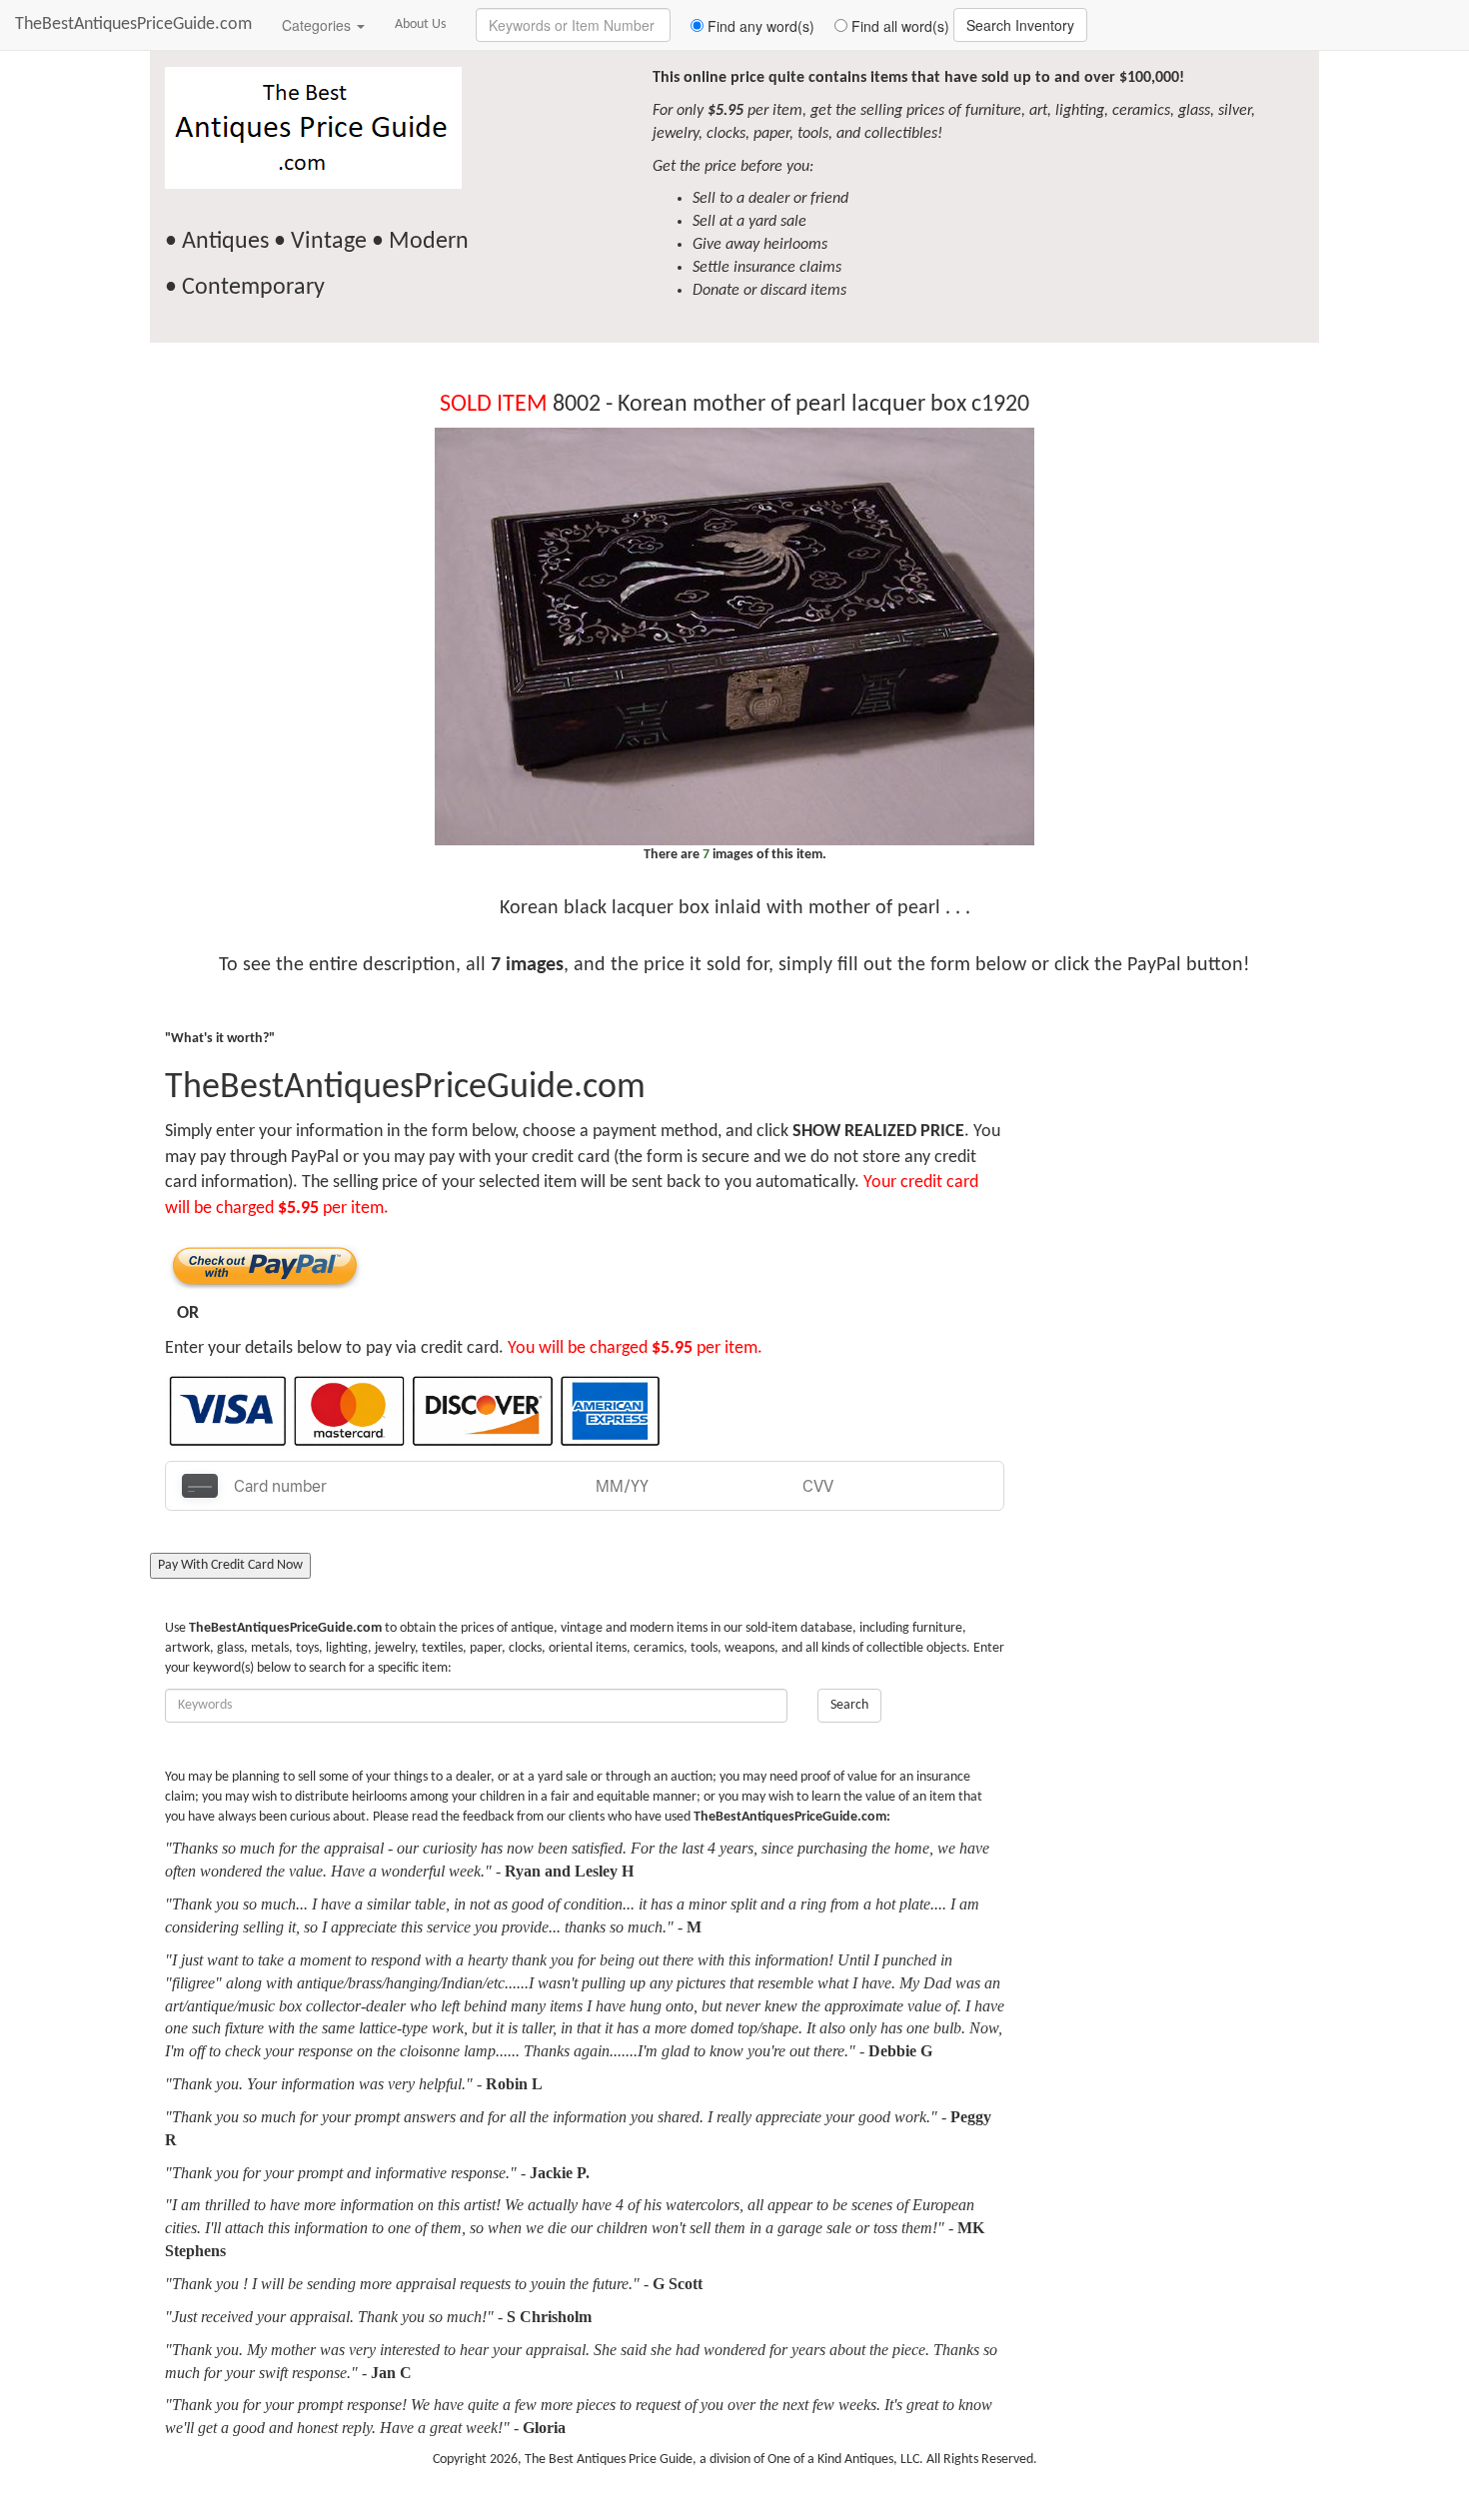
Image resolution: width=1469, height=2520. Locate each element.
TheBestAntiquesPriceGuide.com (133, 24)
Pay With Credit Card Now (230, 1565)
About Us (420, 24)
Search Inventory (1020, 25)
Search (849, 1705)
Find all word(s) (898, 26)
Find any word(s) (759, 26)
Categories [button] (318, 25)
